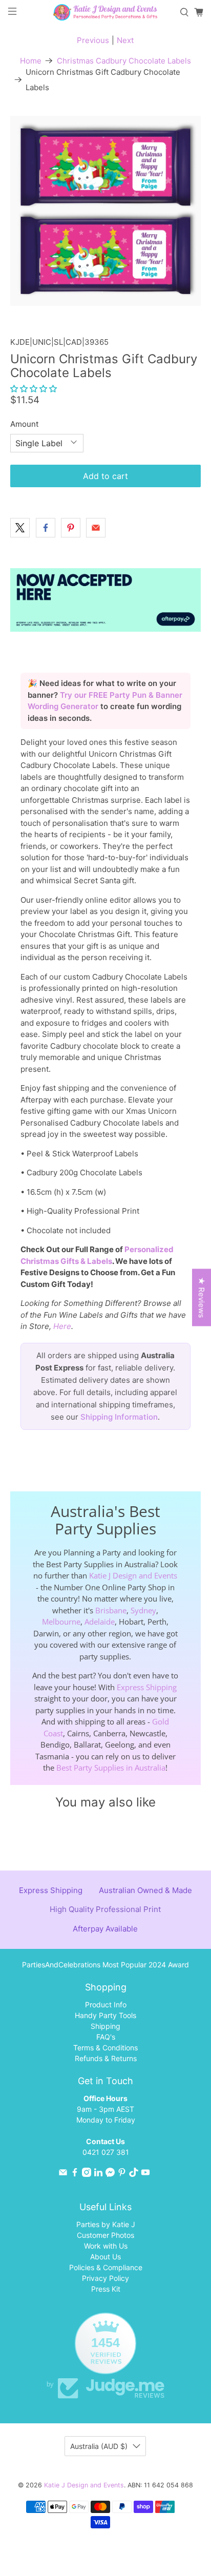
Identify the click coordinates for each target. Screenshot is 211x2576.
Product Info (106, 2004)
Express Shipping (147, 1687)
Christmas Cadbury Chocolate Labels (124, 61)
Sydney (143, 1610)
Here (62, 1326)
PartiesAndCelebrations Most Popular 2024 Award (105, 1965)
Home (31, 61)
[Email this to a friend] (96, 528)
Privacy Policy (105, 2278)
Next (125, 40)
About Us (105, 2257)
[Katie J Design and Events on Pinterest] (122, 2174)
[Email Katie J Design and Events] (63, 2174)
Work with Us (106, 2246)
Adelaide (100, 1622)
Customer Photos (105, 2235)
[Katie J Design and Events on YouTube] (145, 2174)
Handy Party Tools (105, 2015)
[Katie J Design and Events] (105, 12)
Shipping (105, 2026)
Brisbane (111, 1610)
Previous (93, 40)
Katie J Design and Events (133, 1575)
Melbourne (61, 1622)
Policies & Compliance (106, 2267)
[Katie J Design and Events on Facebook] (75, 2174)
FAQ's (106, 2037)
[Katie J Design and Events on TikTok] (134, 2174)
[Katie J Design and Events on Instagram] (87, 2174)
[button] (34, 389)
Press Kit (106, 2289)
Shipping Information (119, 1417)
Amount (24, 424)
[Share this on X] (20, 528)
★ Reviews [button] (202, 1298)
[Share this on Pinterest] (71, 528)
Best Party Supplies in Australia (111, 1768)
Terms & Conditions (105, 2048)
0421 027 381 (106, 2152)
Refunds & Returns (106, 2058)
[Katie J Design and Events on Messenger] (110, 2174)
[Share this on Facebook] (46, 528)
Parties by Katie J (106, 2224)
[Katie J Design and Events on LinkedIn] (98, 2174)
